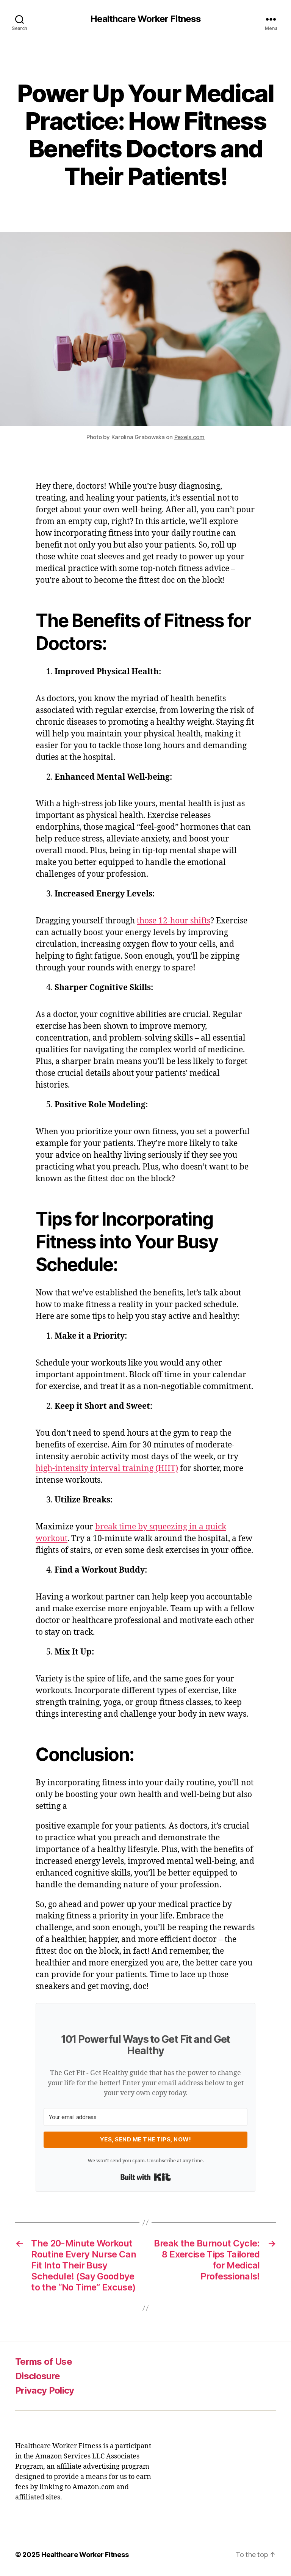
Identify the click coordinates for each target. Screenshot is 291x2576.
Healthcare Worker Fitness (145, 19)
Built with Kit (146, 2177)
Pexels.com (189, 437)
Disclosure (38, 2376)
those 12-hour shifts (174, 921)
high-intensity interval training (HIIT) (107, 1469)
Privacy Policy (45, 2390)
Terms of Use (44, 2362)
